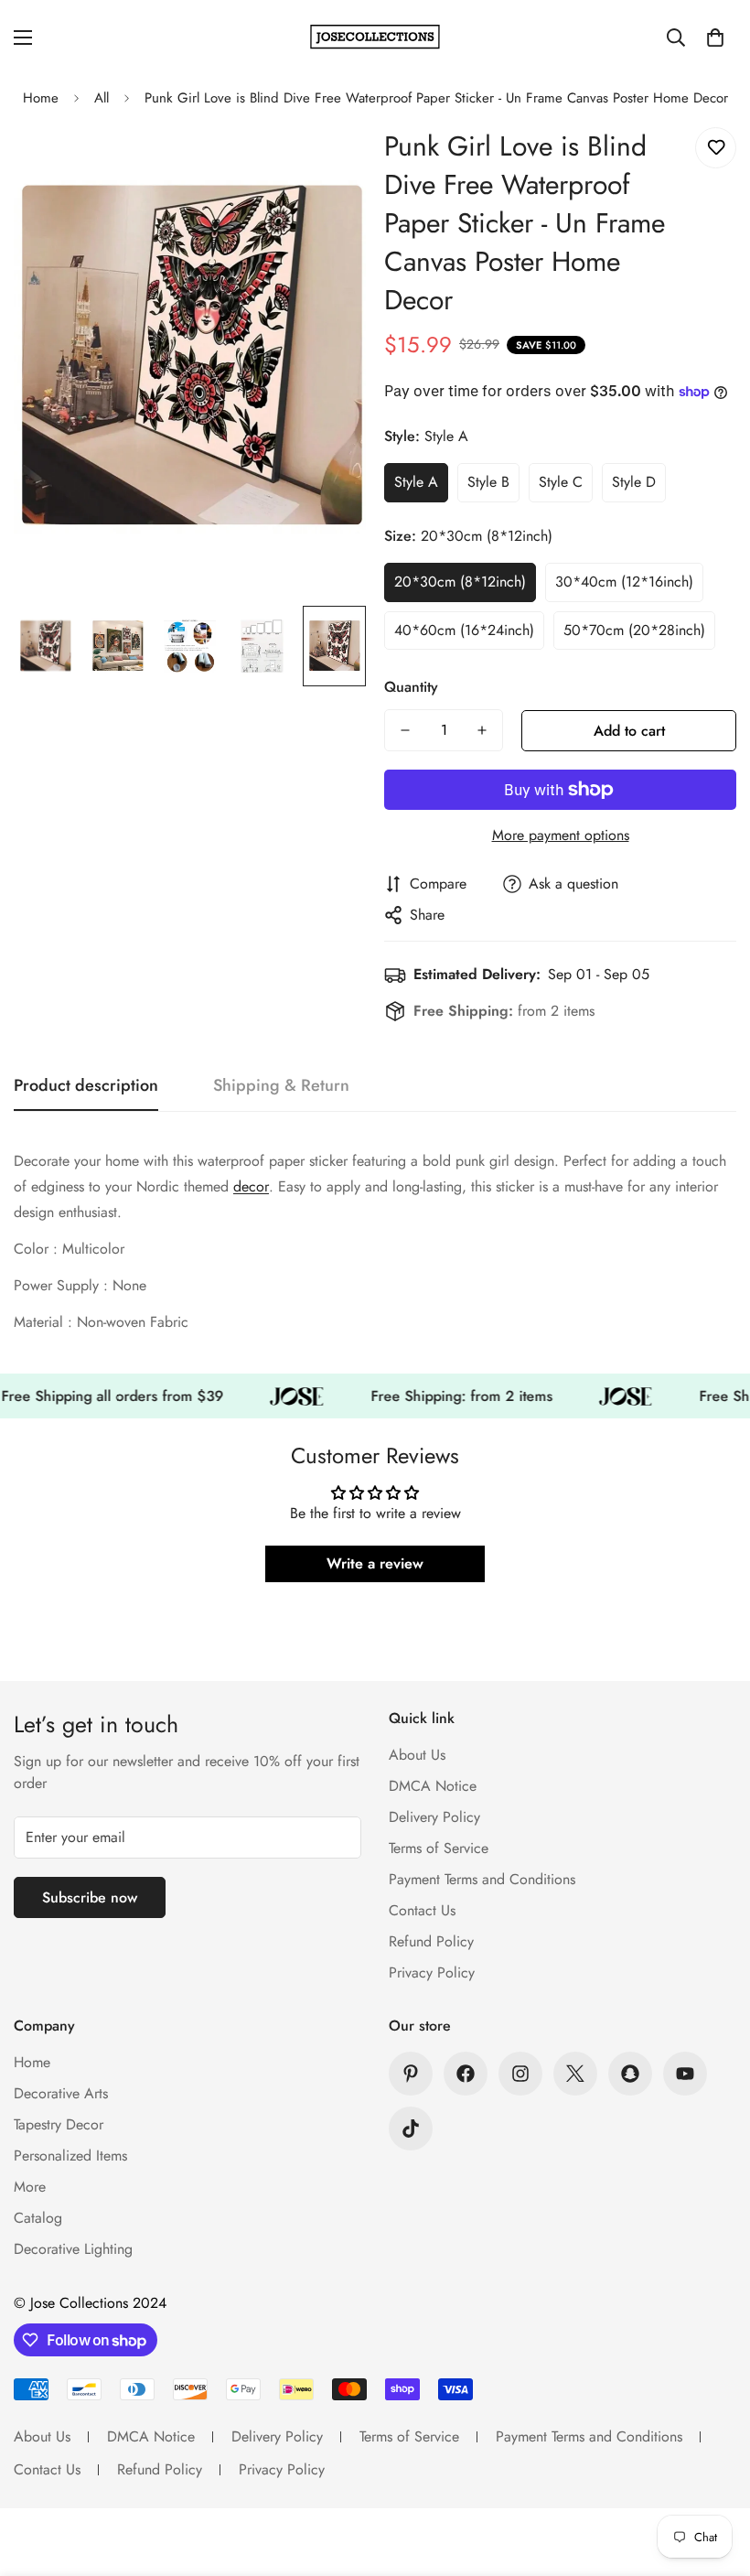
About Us (417, 1755)
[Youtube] (685, 2074)
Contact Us (422, 1910)
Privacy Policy (432, 1972)
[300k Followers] (466, 2074)
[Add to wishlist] (716, 148)
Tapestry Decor (59, 2124)
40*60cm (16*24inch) (464, 630)
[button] (715, 38)
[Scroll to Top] (714, 2476)
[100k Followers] (520, 2074)
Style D (634, 482)
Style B (488, 482)
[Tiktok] (411, 2129)
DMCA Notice (433, 1786)
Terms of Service (439, 1848)
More (30, 2187)
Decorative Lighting (73, 2249)
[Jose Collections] (375, 37)
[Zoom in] (327, 162)
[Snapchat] (630, 2074)
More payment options (561, 835)
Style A (416, 482)
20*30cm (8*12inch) (460, 582)
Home (41, 98)
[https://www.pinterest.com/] (411, 2074)
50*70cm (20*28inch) (634, 630)
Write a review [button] (375, 1563)
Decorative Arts (61, 2093)
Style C (561, 482)
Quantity (411, 687)
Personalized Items (70, 2156)
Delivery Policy (434, 1817)
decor (251, 1186)
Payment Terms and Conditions (482, 1879)
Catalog (38, 2218)
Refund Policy (431, 1941)
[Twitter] (575, 2074)
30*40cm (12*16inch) (624, 582)
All (102, 98)
